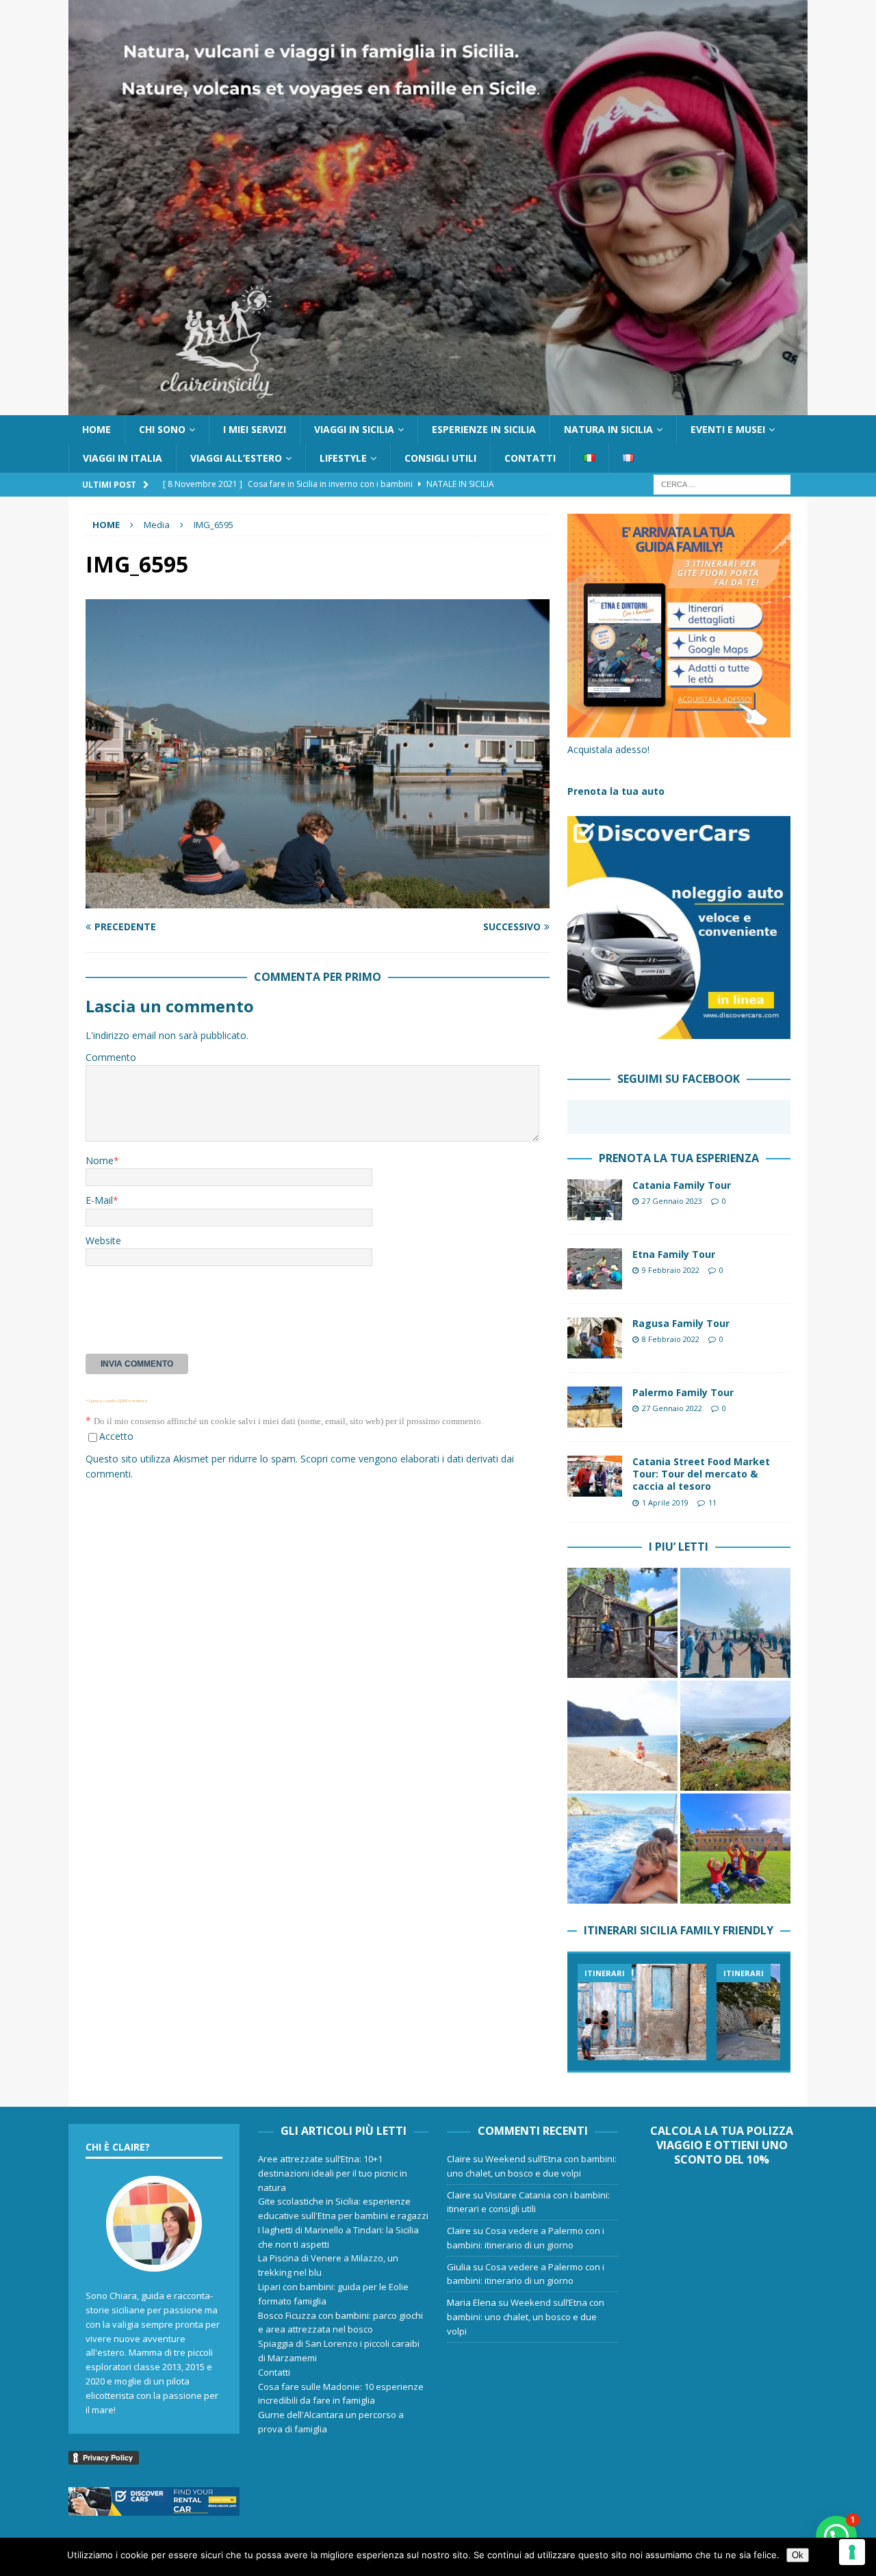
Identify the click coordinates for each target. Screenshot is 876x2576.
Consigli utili (440, 458)
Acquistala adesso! (608, 749)
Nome (100, 1160)
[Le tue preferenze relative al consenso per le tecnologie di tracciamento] (852, 2552)
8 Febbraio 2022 (671, 1339)
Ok (798, 2555)
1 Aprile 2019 (665, 1502)
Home (96, 429)
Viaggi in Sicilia (354, 429)
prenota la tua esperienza (679, 1158)
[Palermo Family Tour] (595, 1407)
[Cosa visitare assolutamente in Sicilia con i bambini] (642, 2012)
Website (103, 1240)
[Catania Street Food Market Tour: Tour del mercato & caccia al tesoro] (595, 1476)
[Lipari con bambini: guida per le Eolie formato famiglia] (622, 1849)
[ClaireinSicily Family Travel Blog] (438, 407)
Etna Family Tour (674, 1254)
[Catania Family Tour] (595, 1200)
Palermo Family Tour (683, 1392)
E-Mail (99, 1200)
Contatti (530, 458)
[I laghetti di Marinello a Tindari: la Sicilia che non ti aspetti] (622, 1736)
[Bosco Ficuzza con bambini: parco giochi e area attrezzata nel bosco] (735, 1849)
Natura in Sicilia (608, 429)
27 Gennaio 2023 (672, 1201)
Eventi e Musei (728, 429)
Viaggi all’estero (236, 458)
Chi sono (162, 429)
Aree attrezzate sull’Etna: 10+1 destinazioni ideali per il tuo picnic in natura (333, 2173)
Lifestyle (343, 458)
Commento (111, 1057)
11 (712, 1502)
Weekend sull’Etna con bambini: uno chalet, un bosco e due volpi (526, 2317)
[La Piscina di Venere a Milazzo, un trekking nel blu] (735, 1736)
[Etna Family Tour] (595, 1269)
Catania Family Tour (682, 1185)
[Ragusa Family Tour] (595, 1338)
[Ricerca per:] (722, 484)
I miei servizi (255, 429)
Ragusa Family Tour (681, 1323)
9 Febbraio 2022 (671, 1270)
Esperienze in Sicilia (484, 429)
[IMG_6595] (318, 901)
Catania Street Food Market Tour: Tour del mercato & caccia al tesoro (701, 1474)
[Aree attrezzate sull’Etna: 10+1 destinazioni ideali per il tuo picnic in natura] (622, 1623)
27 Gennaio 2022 (672, 1408)
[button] (836, 2536)
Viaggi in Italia (123, 458)
